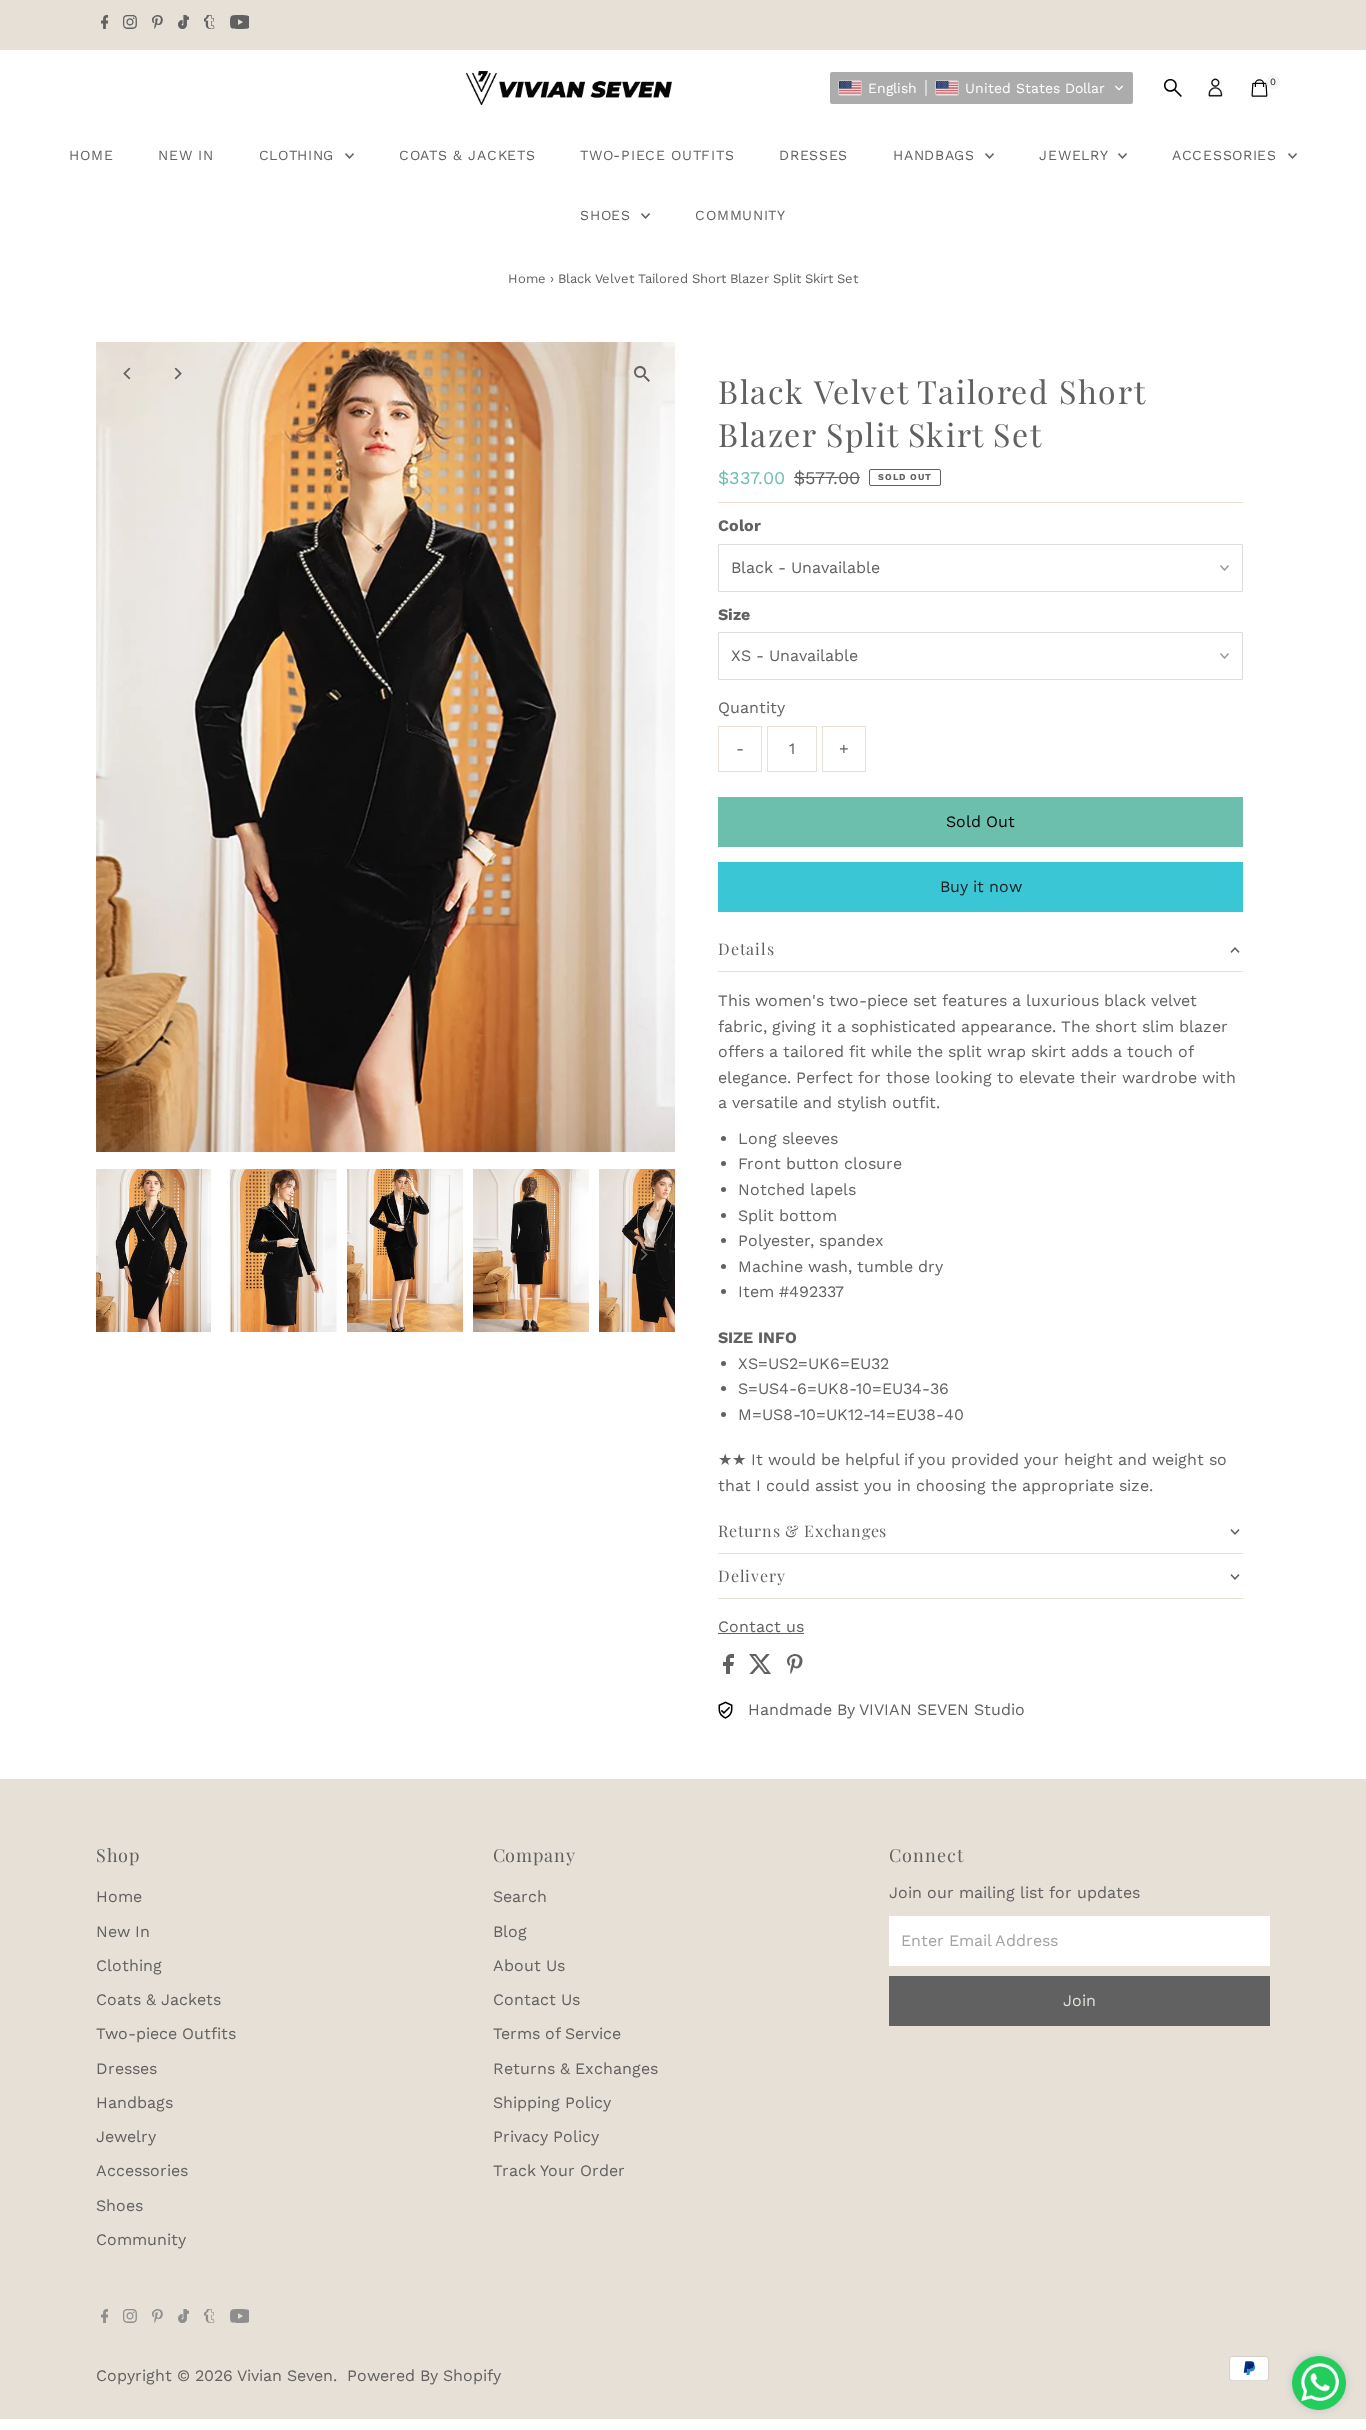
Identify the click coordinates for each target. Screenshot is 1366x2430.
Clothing (299, 155)
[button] (981, 88)
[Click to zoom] (642, 374)
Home (91, 155)
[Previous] (128, 373)
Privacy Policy (546, 2136)
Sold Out (980, 821)
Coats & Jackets (467, 155)
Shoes (608, 215)
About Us (529, 1965)
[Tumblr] (209, 24)
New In (185, 155)
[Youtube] (240, 24)
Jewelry (1076, 155)
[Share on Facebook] (731, 1668)
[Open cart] (1259, 88)
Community (740, 215)
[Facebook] (105, 24)
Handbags (936, 155)
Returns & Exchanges (575, 2068)
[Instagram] (130, 24)
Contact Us (536, 1999)
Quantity (751, 707)
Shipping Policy (552, 2102)
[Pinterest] (157, 24)
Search (520, 1896)
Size (734, 614)
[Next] (177, 373)
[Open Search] (1173, 88)
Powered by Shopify (424, 2375)
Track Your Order (559, 2170)
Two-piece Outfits (657, 155)
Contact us (761, 1627)
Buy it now (981, 886)
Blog (510, 1931)
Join (1079, 2000)
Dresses (813, 155)
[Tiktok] (183, 24)
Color (739, 525)
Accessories (1227, 155)
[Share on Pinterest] (795, 1668)
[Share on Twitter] (763, 1668)
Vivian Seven (285, 2375)
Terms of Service (557, 2033)
